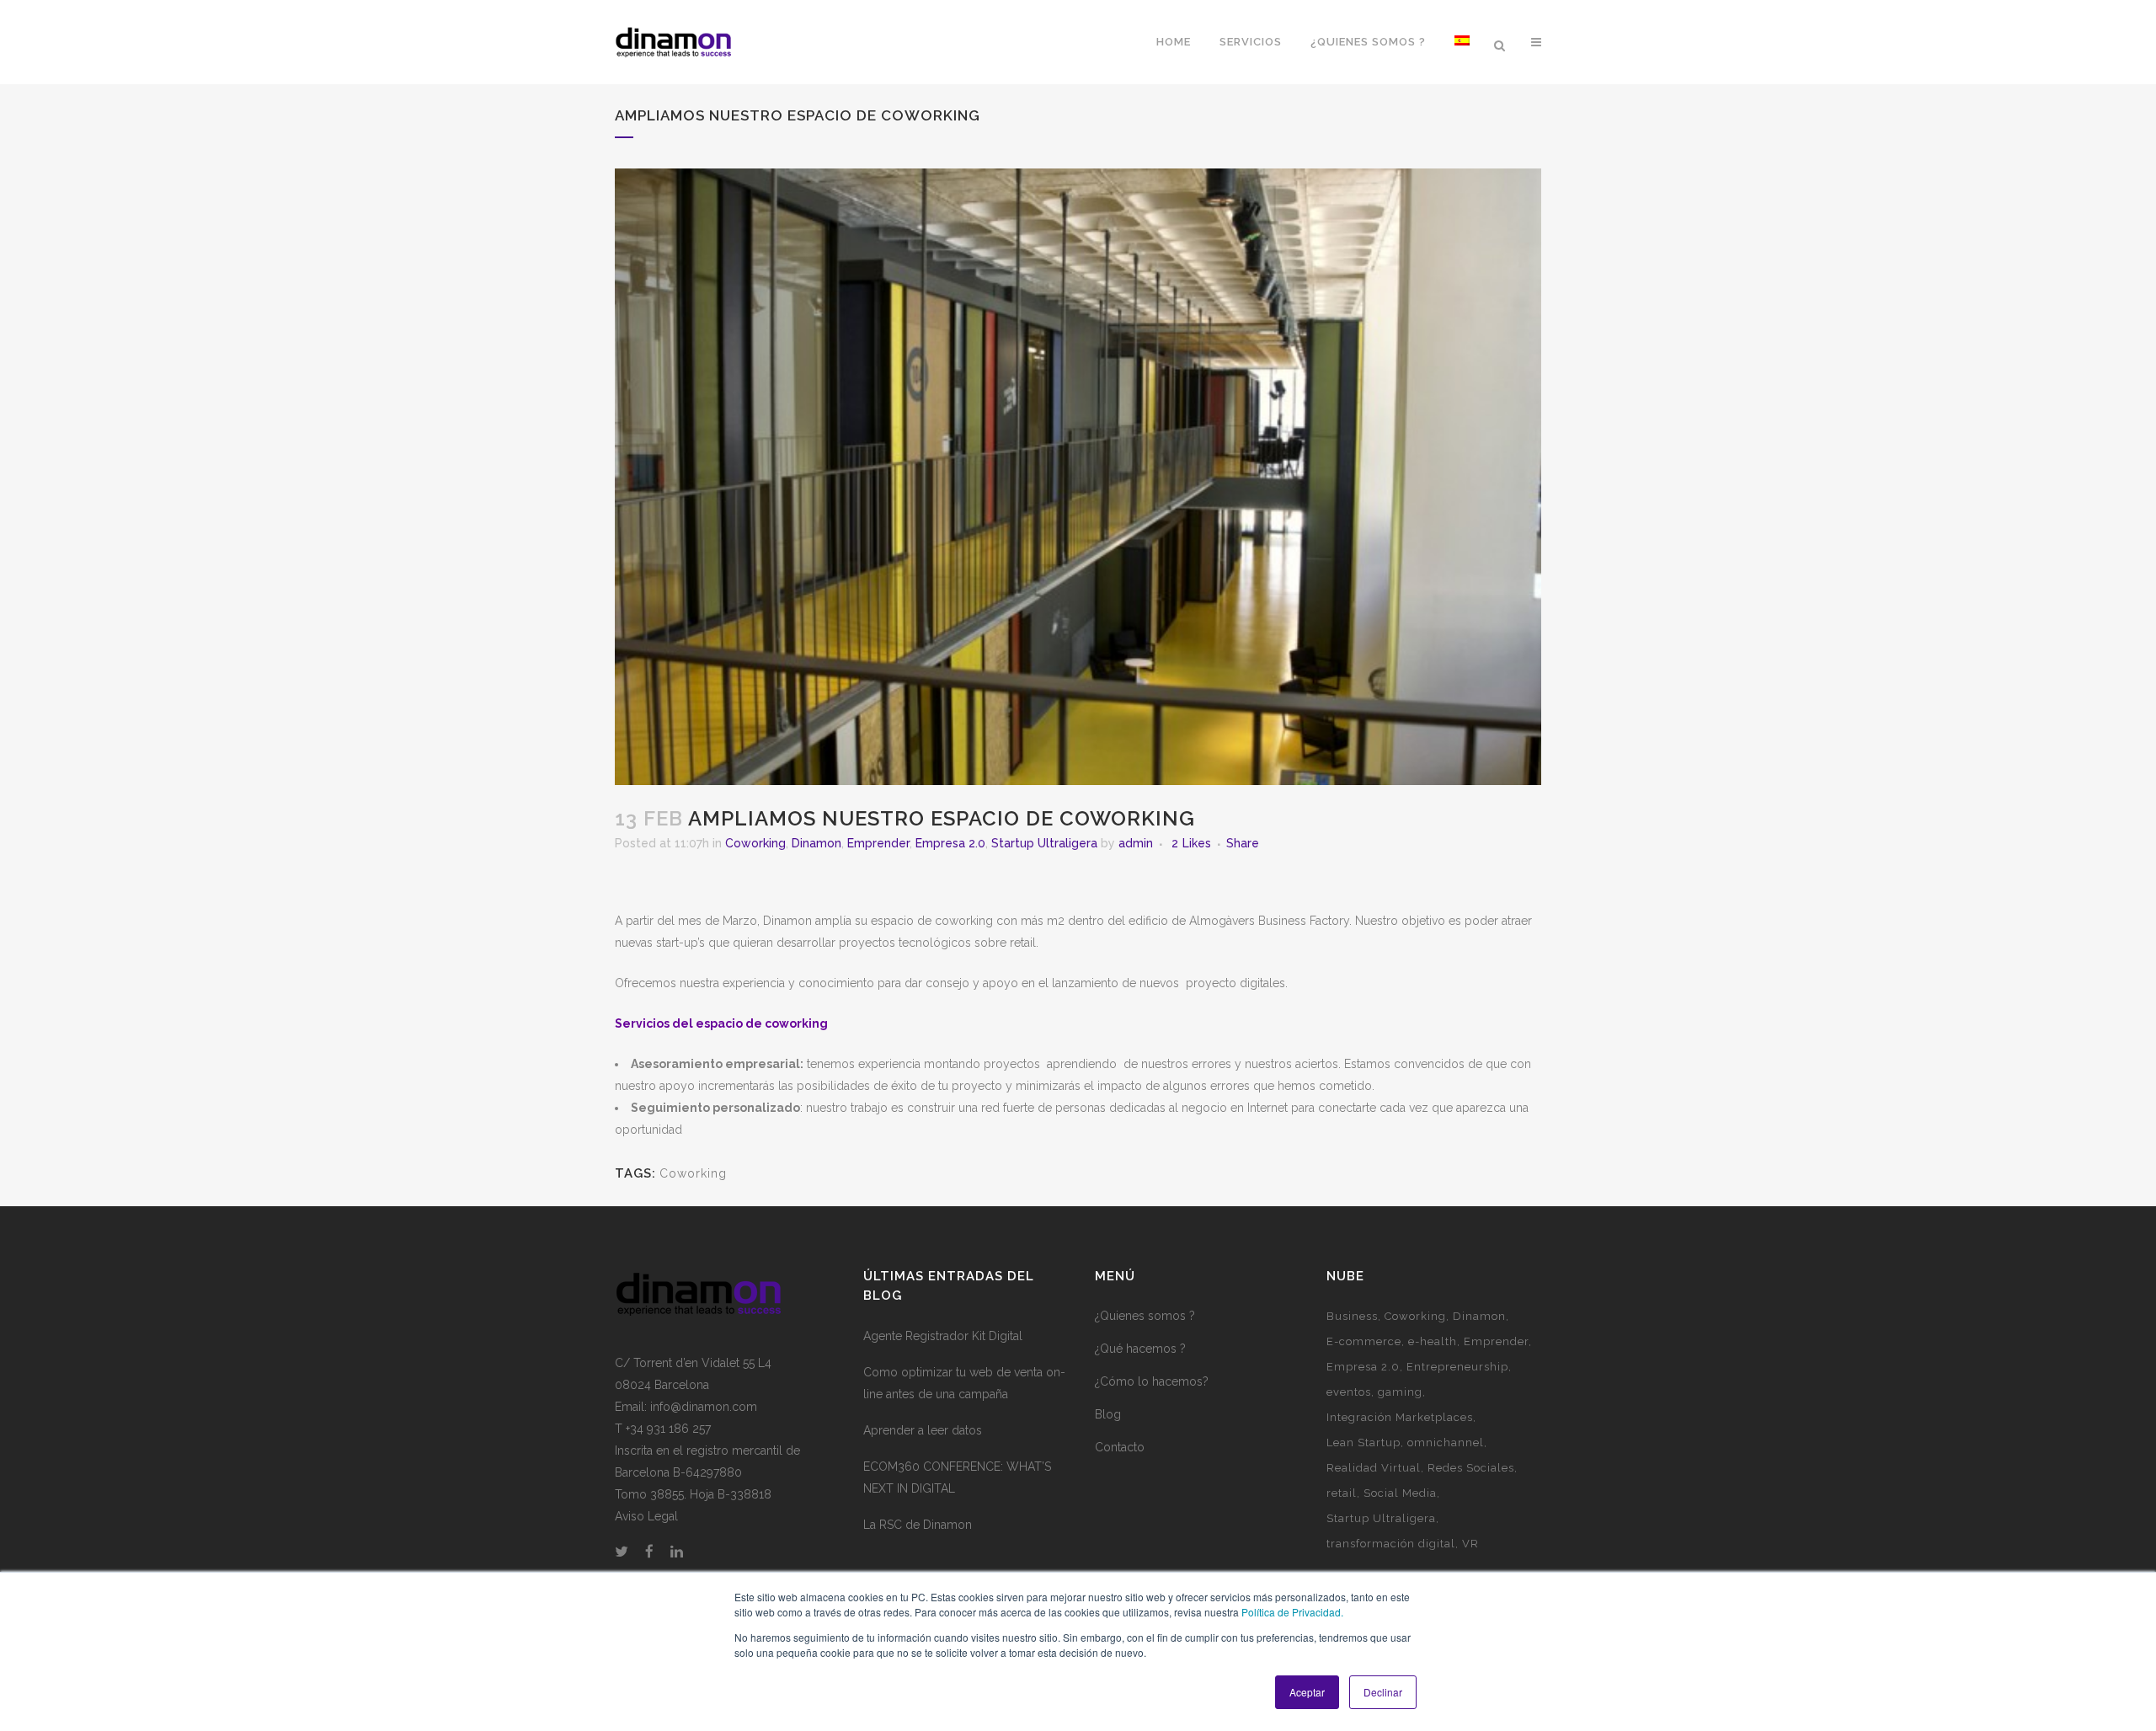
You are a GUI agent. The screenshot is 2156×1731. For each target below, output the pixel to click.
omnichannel (1446, 1442)
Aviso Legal (646, 1516)
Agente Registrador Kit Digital (943, 1336)
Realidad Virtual (1374, 1468)
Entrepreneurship (1457, 1367)
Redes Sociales (1471, 1468)
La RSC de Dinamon (918, 1525)
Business (1352, 1316)
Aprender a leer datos (923, 1430)
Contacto (1120, 1447)
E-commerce (1364, 1341)
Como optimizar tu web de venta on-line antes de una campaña (964, 1383)
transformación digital (1391, 1544)
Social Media (1400, 1493)
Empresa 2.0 (950, 843)
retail (1342, 1493)
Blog (1108, 1414)
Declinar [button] (1383, 1692)
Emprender (878, 843)
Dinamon (817, 843)
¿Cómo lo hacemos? (1152, 1381)
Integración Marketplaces (1400, 1417)
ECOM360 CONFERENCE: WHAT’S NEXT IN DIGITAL (957, 1477)
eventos (1349, 1392)
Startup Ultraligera (1044, 843)
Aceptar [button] (1307, 1692)
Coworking (755, 843)
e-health (1433, 1341)
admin (1136, 843)
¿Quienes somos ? (1145, 1316)
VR (1470, 1544)
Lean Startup (1364, 1442)
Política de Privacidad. (1292, 1612)
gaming (1400, 1392)
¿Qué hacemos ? (1140, 1349)
